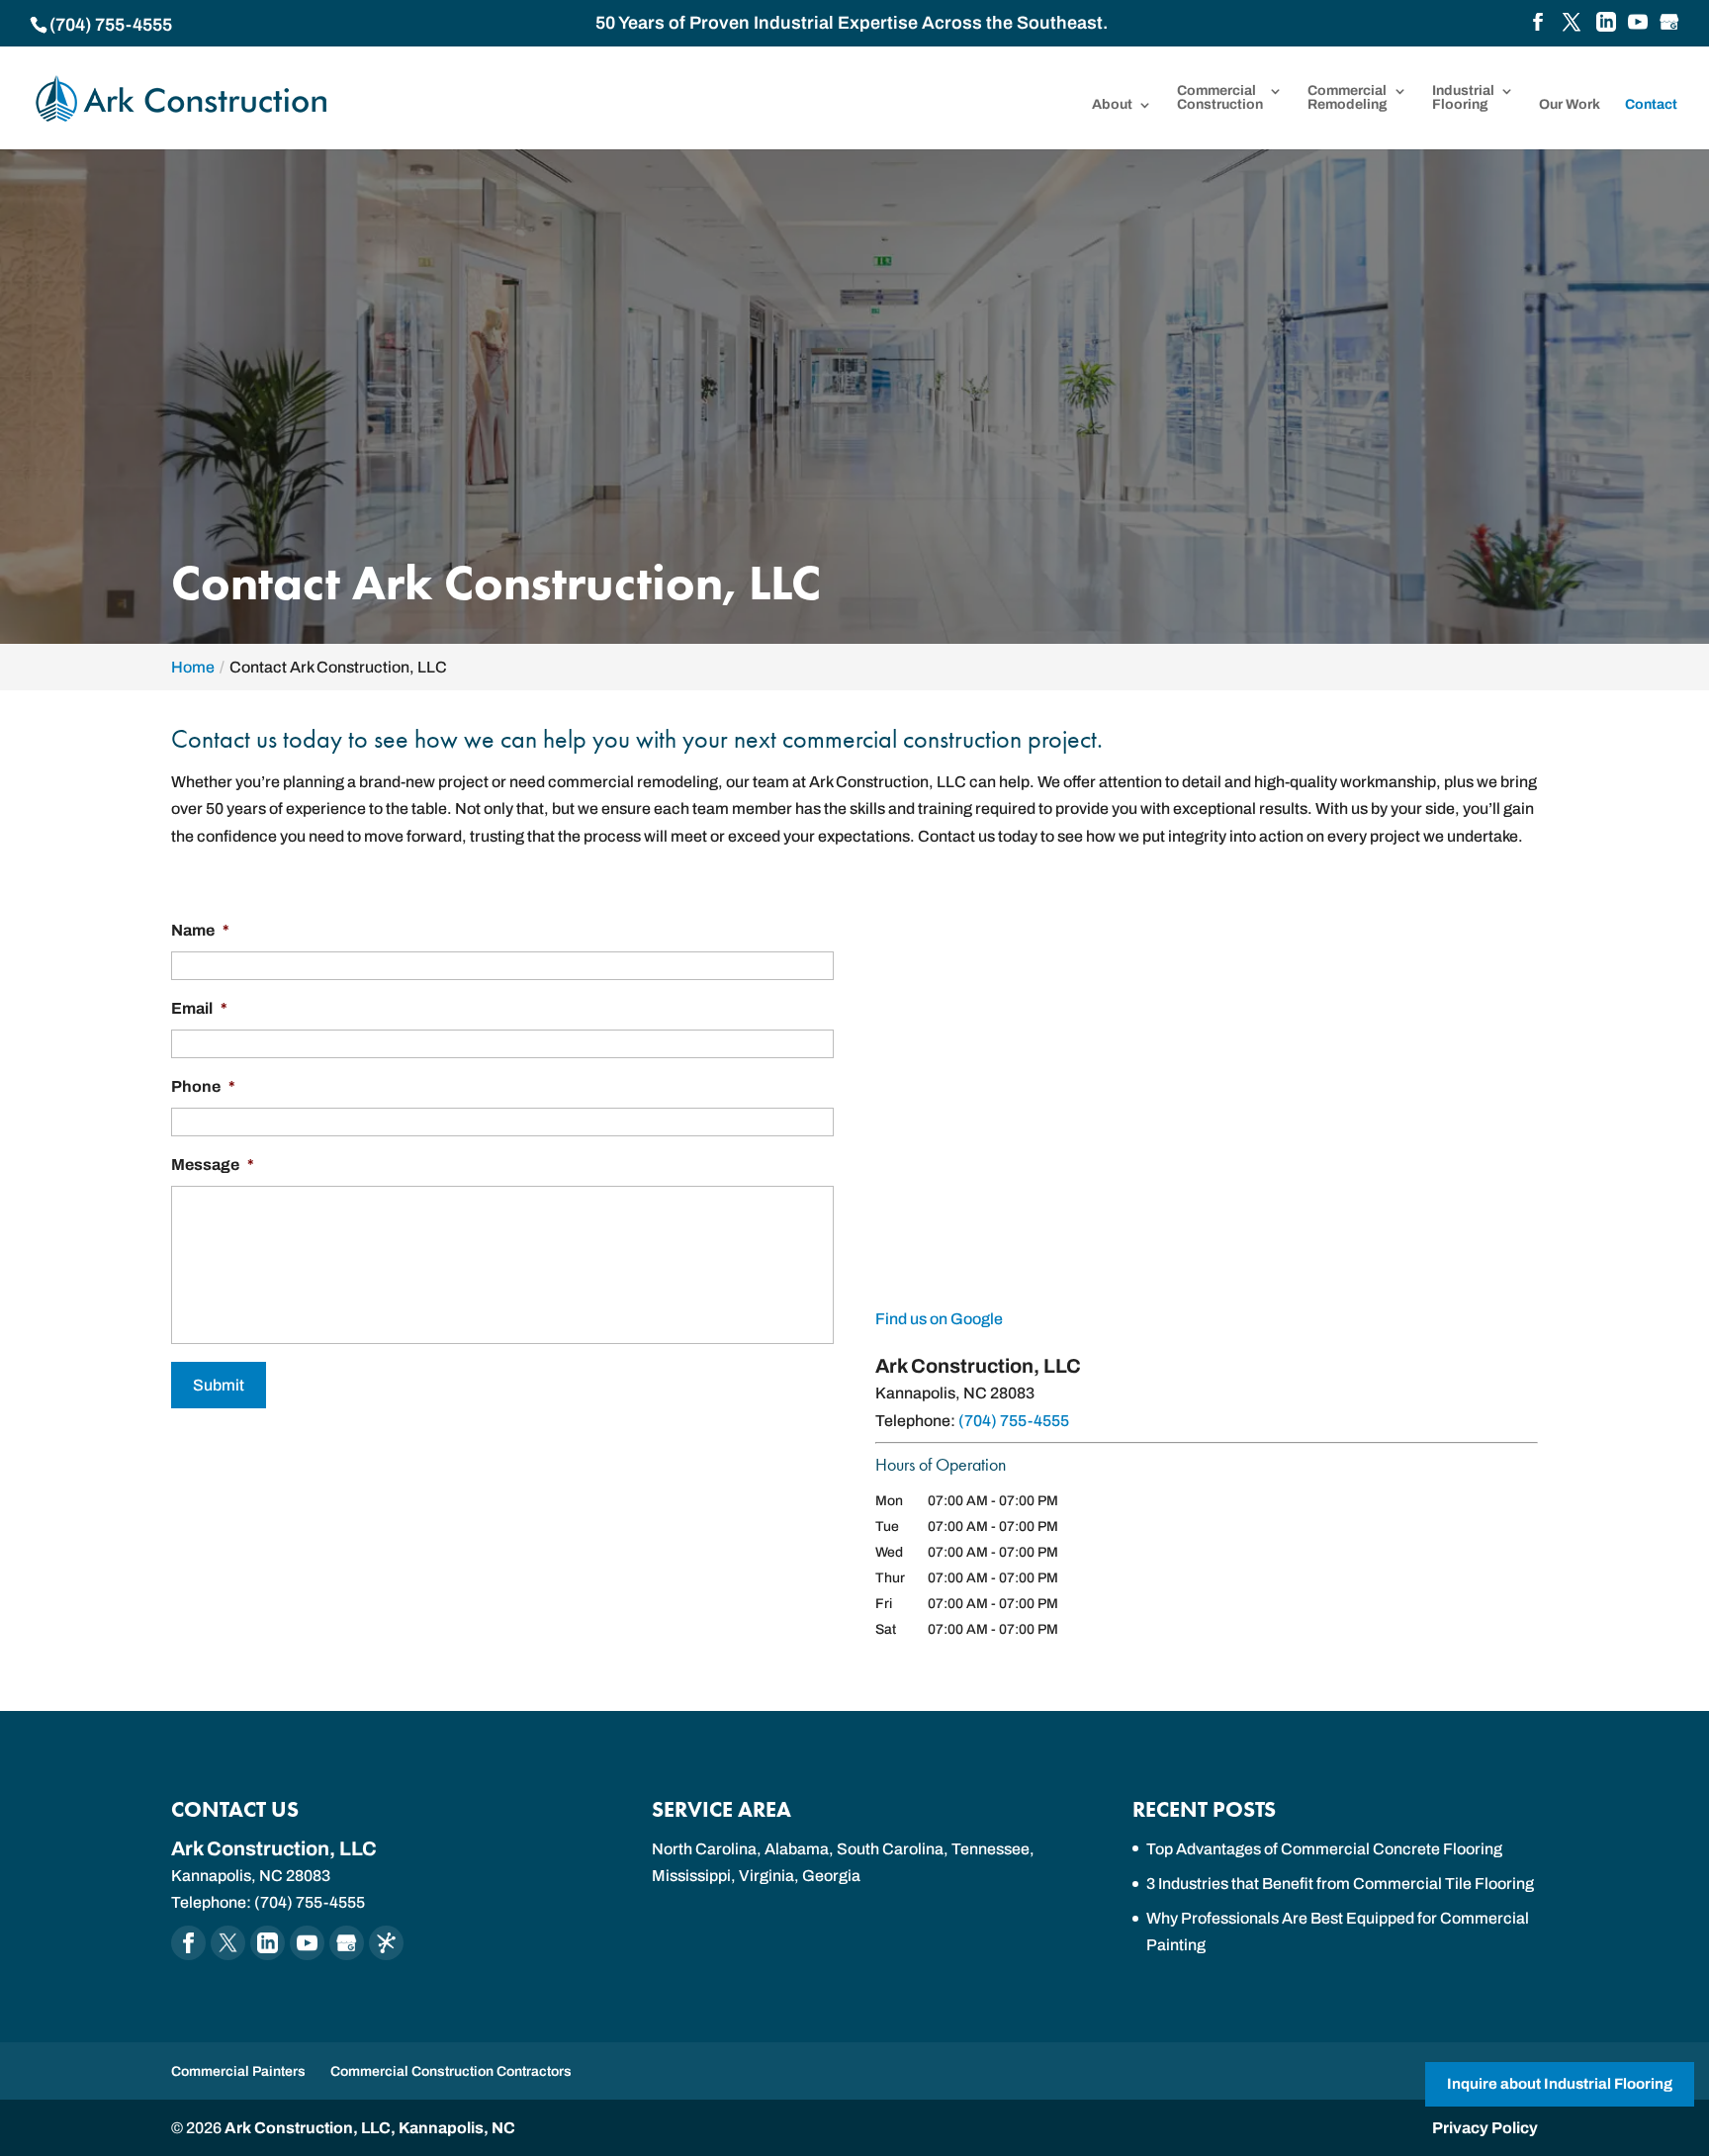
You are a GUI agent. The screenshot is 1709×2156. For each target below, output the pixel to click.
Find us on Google (939, 1319)
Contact (1651, 105)
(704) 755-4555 (111, 25)
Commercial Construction (1220, 98)
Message (213, 1165)
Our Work (1570, 105)
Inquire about (1560, 2084)
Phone (203, 1086)
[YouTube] (1638, 24)
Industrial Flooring (1463, 98)
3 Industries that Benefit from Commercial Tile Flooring (1340, 1884)
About (1112, 105)
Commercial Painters (238, 2071)
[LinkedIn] (1606, 24)
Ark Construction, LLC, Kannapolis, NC (370, 2128)
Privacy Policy (1485, 2128)
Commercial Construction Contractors (451, 2071)
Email (199, 1008)
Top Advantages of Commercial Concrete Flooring (1324, 1849)
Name (200, 930)
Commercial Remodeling (1348, 98)
